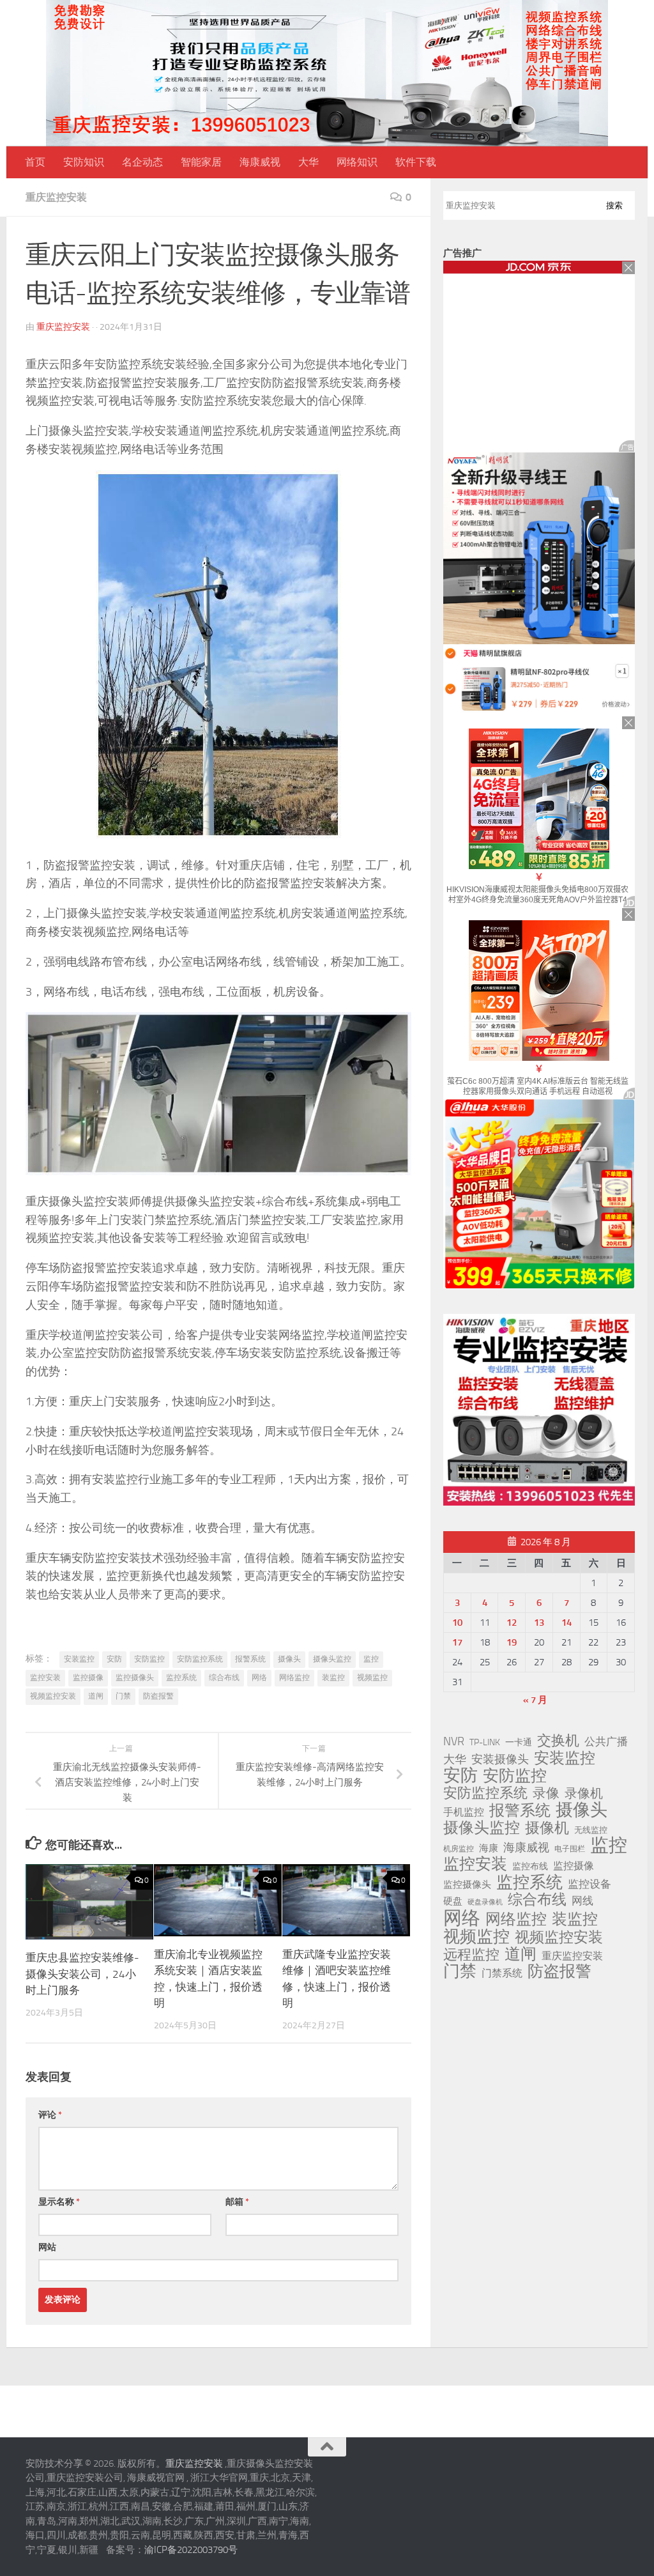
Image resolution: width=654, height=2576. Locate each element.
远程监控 (471, 1955)
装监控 (333, 1677)
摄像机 (547, 1828)
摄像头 (289, 1659)
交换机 (558, 1741)
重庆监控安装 (56, 197)
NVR (454, 1741)
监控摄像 (88, 1677)
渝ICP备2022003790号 (191, 2550)
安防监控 (149, 1659)
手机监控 (464, 1812)
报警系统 (250, 1659)
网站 (47, 2247)
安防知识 (84, 162)
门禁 (123, 1696)
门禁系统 (502, 1973)
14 (567, 1623)
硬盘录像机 (485, 1902)
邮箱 (237, 2202)
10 (457, 1623)
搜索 (614, 205)
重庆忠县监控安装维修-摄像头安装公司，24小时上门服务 (82, 1974)
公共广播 (606, 1741)
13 (539, 1623)
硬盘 (453, 1901)
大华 (308, 162)
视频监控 (372, 1677)
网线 (582, 1901)
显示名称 (59, 2202)
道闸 (96, 1696)
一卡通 (519, 1742)
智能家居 (201, 162)
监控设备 (589, 1884)
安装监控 (79, 1659)
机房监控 (459, 1848)
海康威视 (260, 162)
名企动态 (142, 162)
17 (457, 1642)
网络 (259, 1677)
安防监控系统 (200, 1659)
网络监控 (294, 1677)
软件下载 (416, 162)
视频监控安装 (53, 1696)
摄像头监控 (332, 1659)
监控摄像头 (135, 1677)
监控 (371, 1659)
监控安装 (45, 1677)
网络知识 (357, 162)
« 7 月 (535, 1700)
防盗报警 (158, 1696)
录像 (546, 1793)
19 (512, 1642)
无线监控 (591, 1830)
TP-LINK (485, 1742)
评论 (50, 2115)
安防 (114, 1659)
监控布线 (530, 1866)
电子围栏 (570, 1849)
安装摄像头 (500, 1759)
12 (512, 1623)
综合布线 (224, 1677)
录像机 (584, 1793)
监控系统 (181, 1677)
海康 (489, 1848)
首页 (35, 162)
